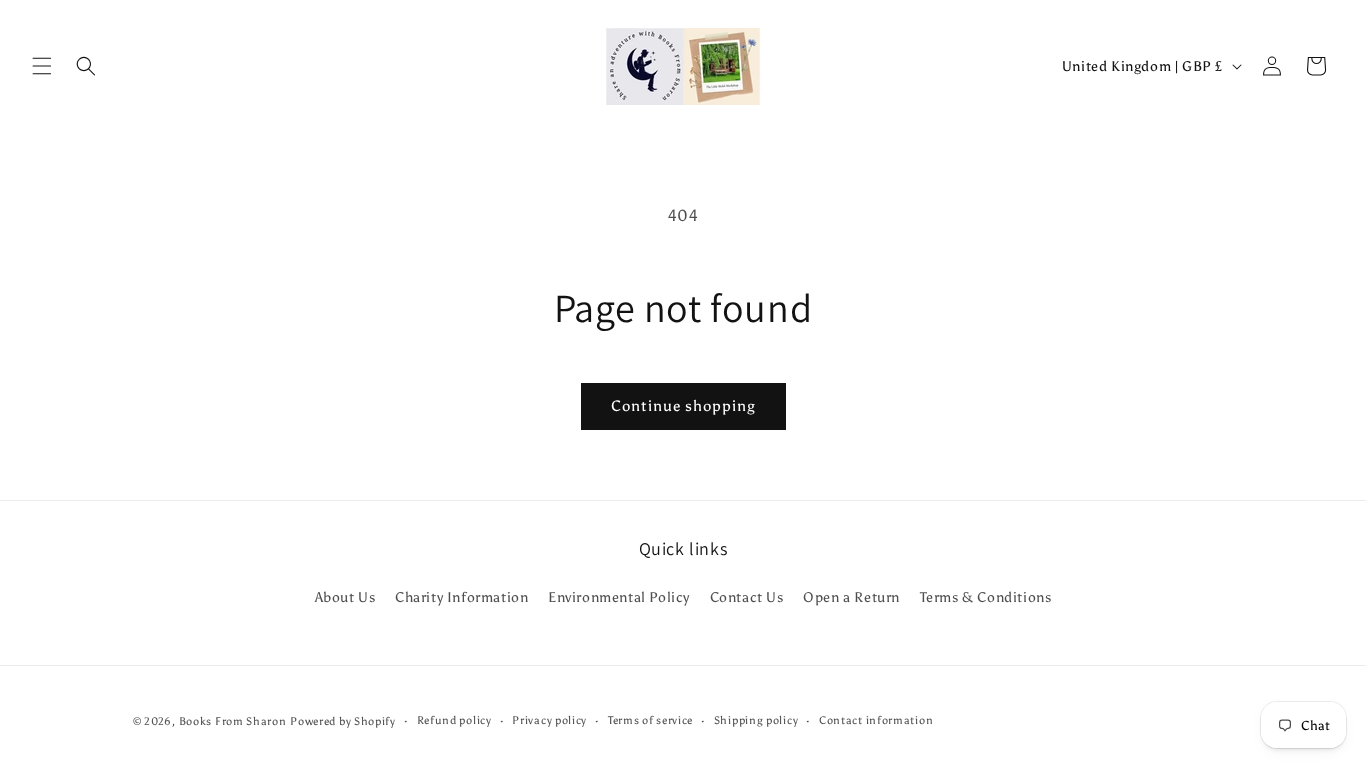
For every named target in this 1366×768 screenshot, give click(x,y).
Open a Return (851, 597)
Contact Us (747, 597)
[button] (42, 66)
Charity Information (461, 597)
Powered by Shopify (343, 721)
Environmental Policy (619, 597)
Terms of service (650, 720)
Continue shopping (683, 406)
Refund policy (454, 720)
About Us (345, 597)
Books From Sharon (233, 721)
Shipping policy (756, 720)
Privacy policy (549, 720)
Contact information (876, 720)
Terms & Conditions (986, 597)
